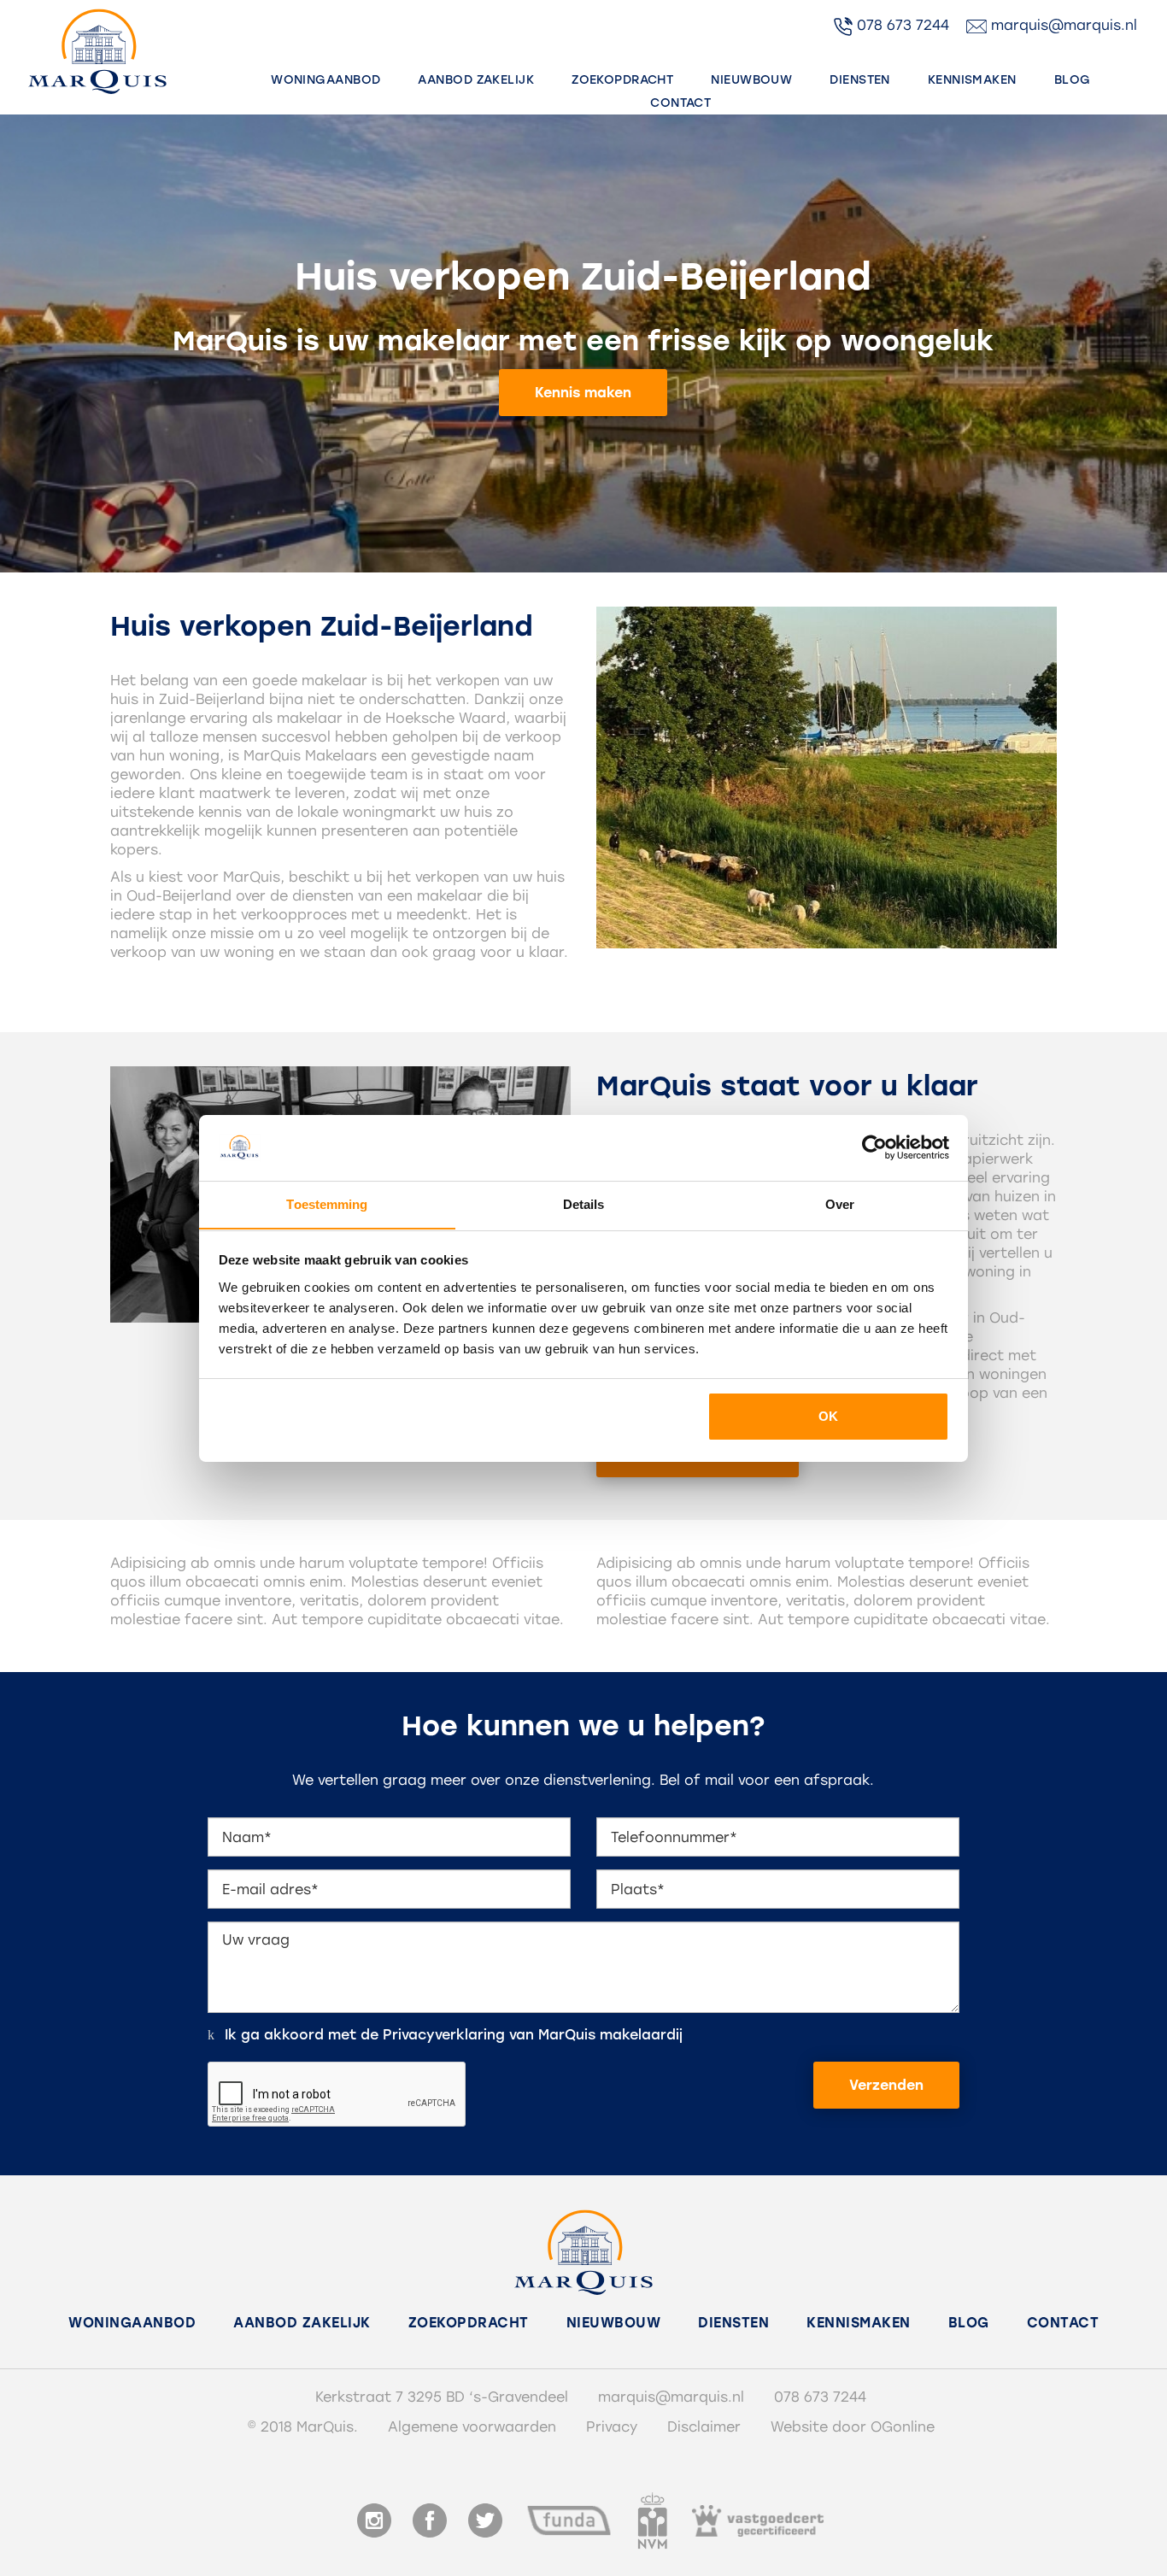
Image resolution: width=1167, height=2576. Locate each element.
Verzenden (886, 2085)
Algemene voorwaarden (472, 2427)
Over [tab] (840, 1203)
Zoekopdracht (622, 80)
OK (828, 1416)
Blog (1073, 80)
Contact (680, 103)
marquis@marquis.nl (1062, 25)
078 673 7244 (901, 25)
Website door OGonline (853, 2427)
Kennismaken (972, 80)
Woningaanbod (325, 80)
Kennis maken (583, 393)
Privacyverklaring (444, 2035)
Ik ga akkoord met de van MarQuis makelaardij (454, 2035)
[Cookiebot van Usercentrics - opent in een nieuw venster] (874, 1147)
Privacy (612, 2427)
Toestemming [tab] (327, 1203)
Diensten (860, 80)
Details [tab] (584, 1203)
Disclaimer (704, 2427)
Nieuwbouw (751, 80)
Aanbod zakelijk (476, 80)
